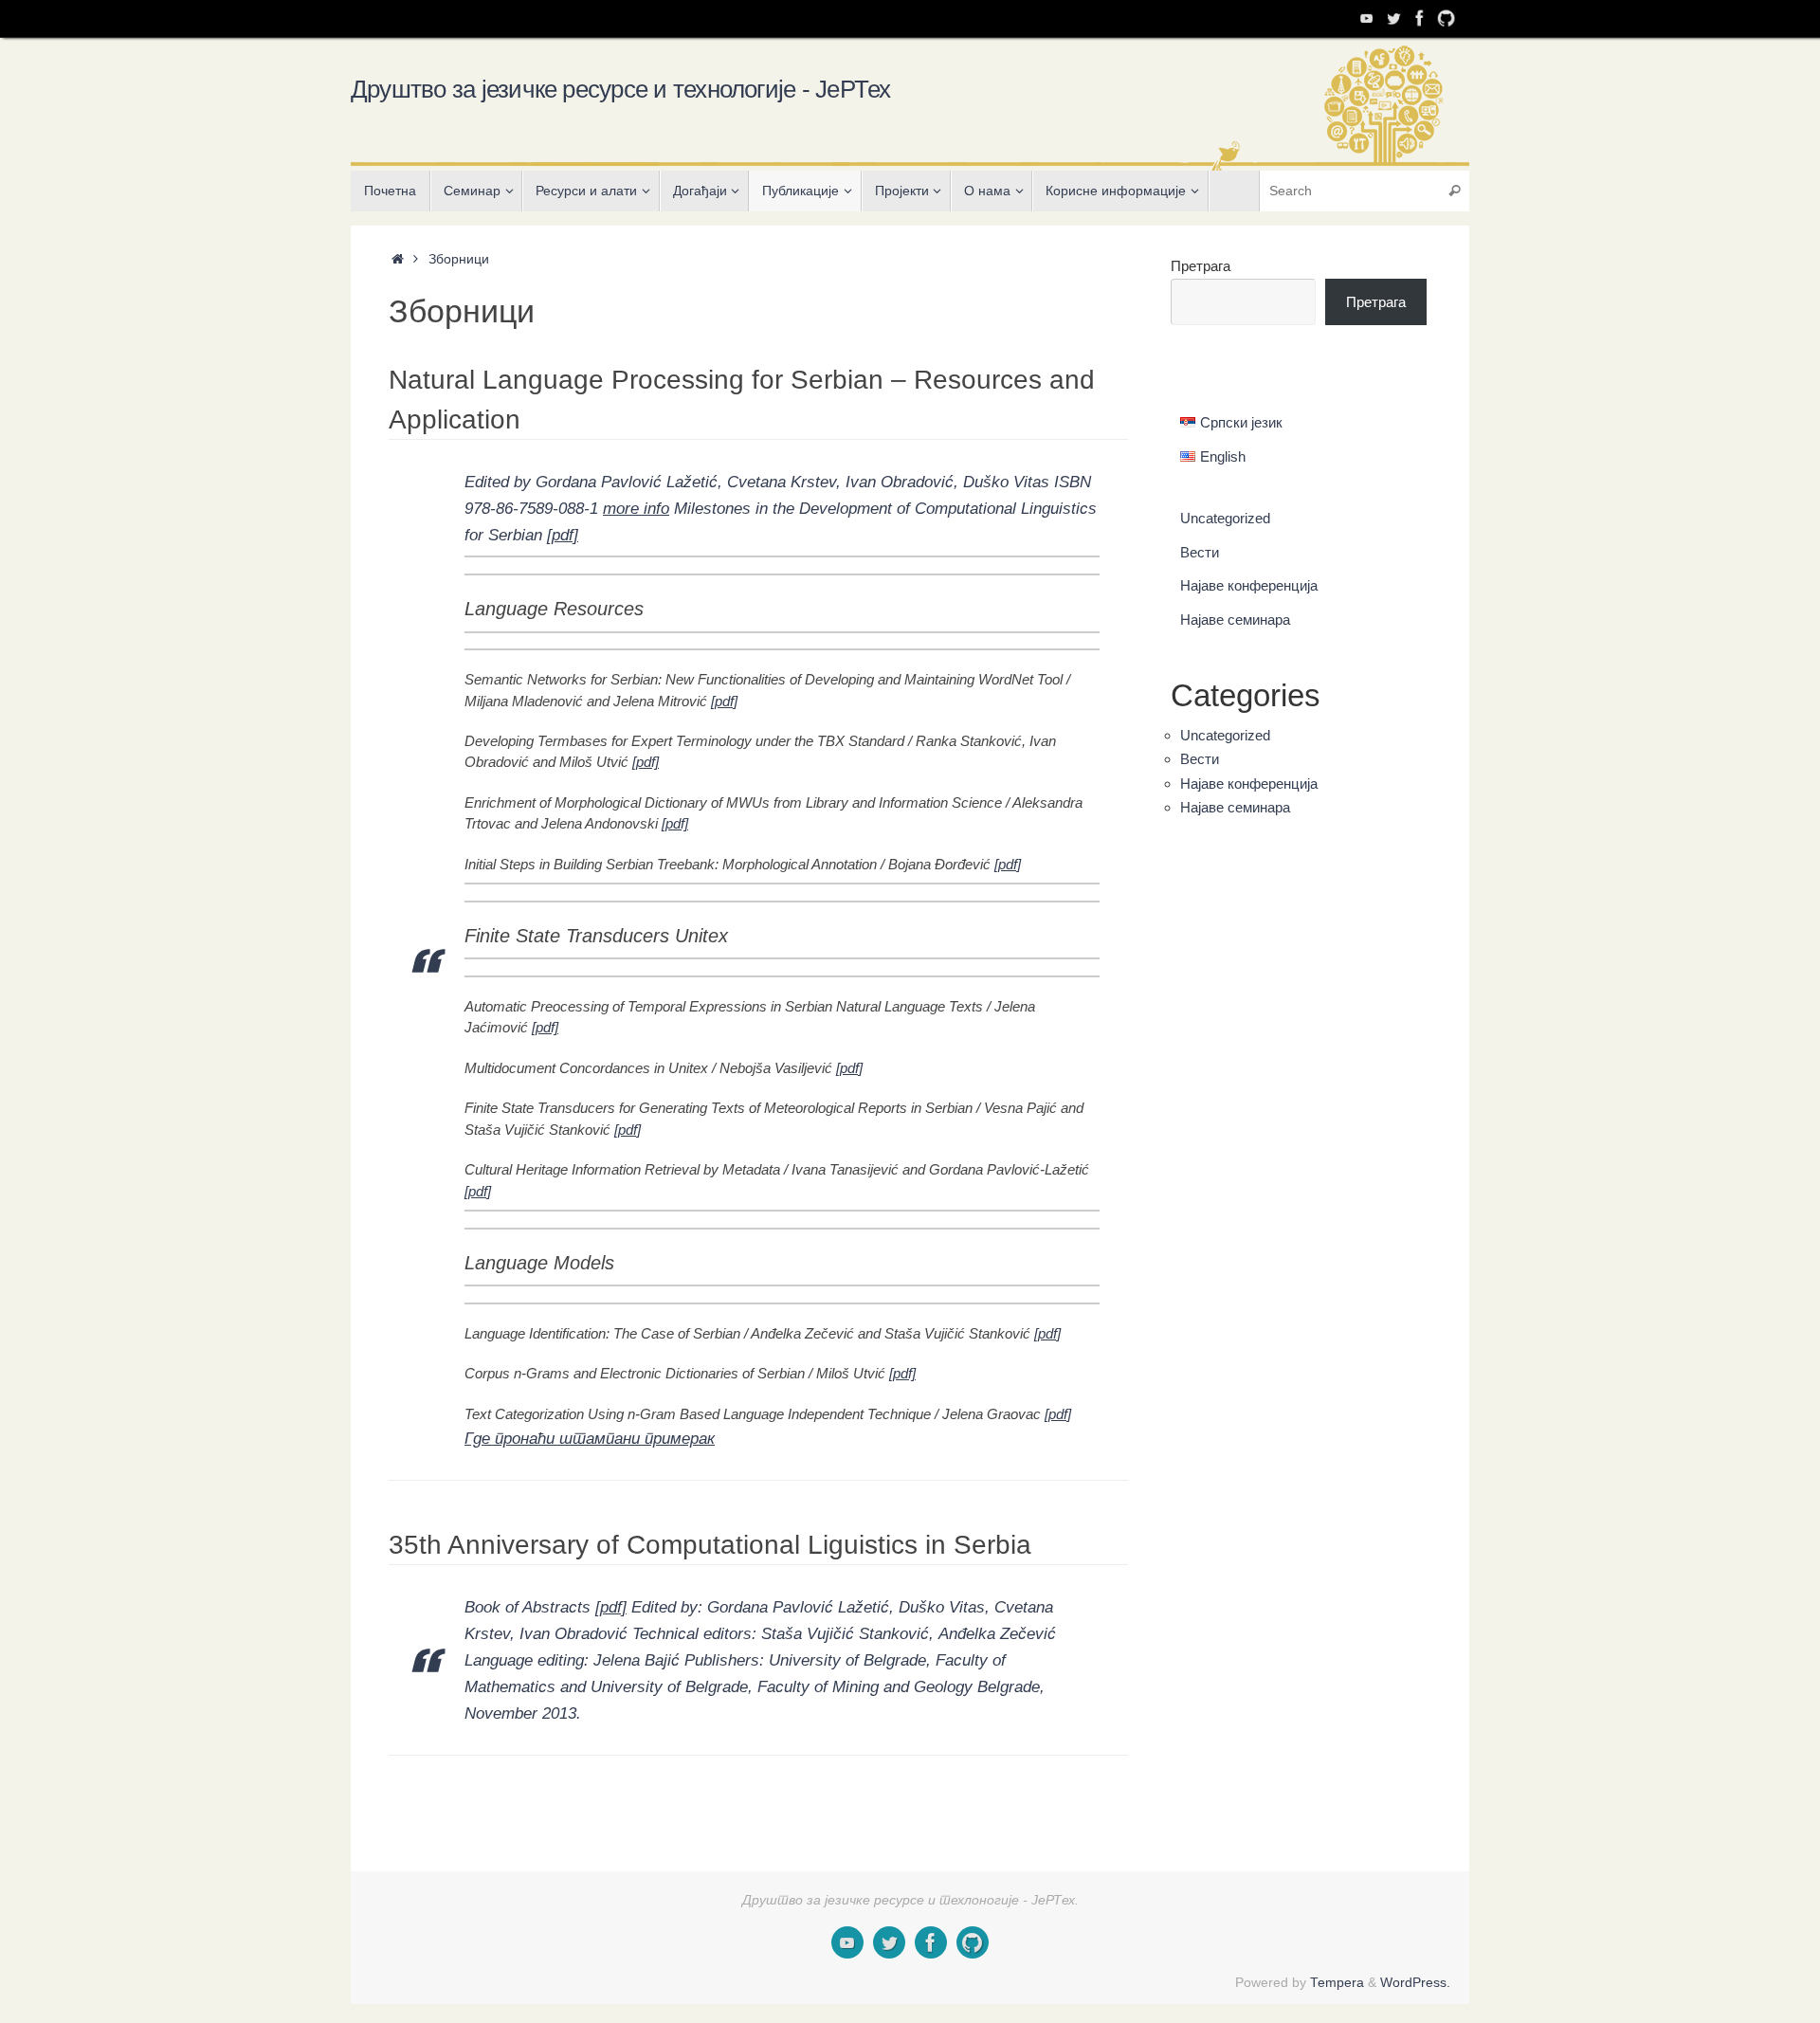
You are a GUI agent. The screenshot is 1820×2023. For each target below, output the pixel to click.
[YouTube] (1367, 18)
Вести (1200, 552)
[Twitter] (1393, 18)
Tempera (1337, 1983)
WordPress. (1415, 1983)
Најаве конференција (1249, 585)
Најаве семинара (1235, 620)
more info (636, 508)
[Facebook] (1420, 18)
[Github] (1447, 18)
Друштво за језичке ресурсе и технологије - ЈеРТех (621, 89)
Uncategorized (1225, 518)
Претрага (1201, 266)
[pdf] (563, 535)
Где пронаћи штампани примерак (590, 1438)
